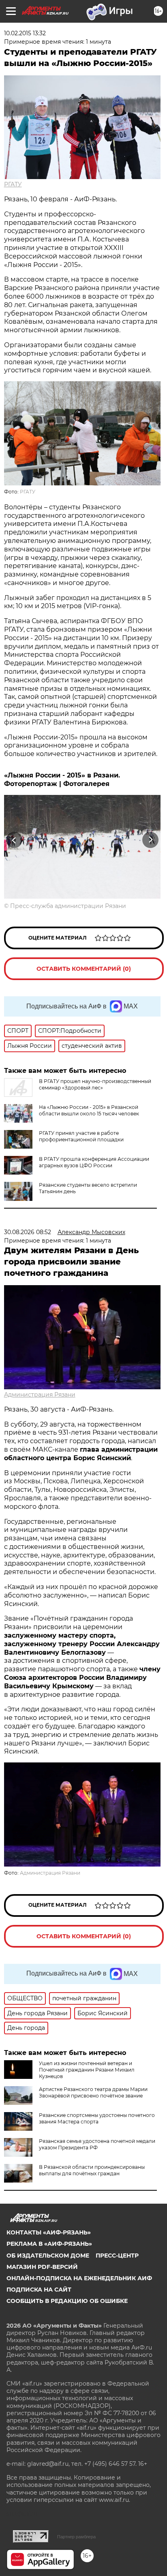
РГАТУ (13, 184)
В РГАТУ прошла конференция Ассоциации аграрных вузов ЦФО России (94, 1162)
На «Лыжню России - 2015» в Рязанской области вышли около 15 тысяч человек (89, 1110)
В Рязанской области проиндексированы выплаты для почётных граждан (92, 2170)
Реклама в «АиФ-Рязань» (49, 2244)
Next (151, 840)
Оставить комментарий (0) (84, 969)
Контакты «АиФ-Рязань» (49, 2232)
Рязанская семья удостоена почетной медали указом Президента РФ (97, 2144)
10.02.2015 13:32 (25, 33)
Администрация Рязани (40, 1395)
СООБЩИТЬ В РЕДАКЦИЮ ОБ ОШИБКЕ (67, 2301)
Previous (13, 840)
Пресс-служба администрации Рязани (68, 906)
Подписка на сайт (39, 2290)
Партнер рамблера (76, 2537)
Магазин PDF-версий (42, 2267)
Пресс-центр (117, 2256)
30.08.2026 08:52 (28, 1232)
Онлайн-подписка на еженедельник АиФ (79, 2278)
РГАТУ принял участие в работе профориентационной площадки (81, 1136)
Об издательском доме (48, 2256)
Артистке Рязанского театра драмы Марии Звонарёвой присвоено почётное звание (93, 2092)
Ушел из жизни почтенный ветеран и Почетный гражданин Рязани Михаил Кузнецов (87, 2070)
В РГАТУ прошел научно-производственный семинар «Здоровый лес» (95, 1084)
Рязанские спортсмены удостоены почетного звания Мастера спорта (97, 2118)
